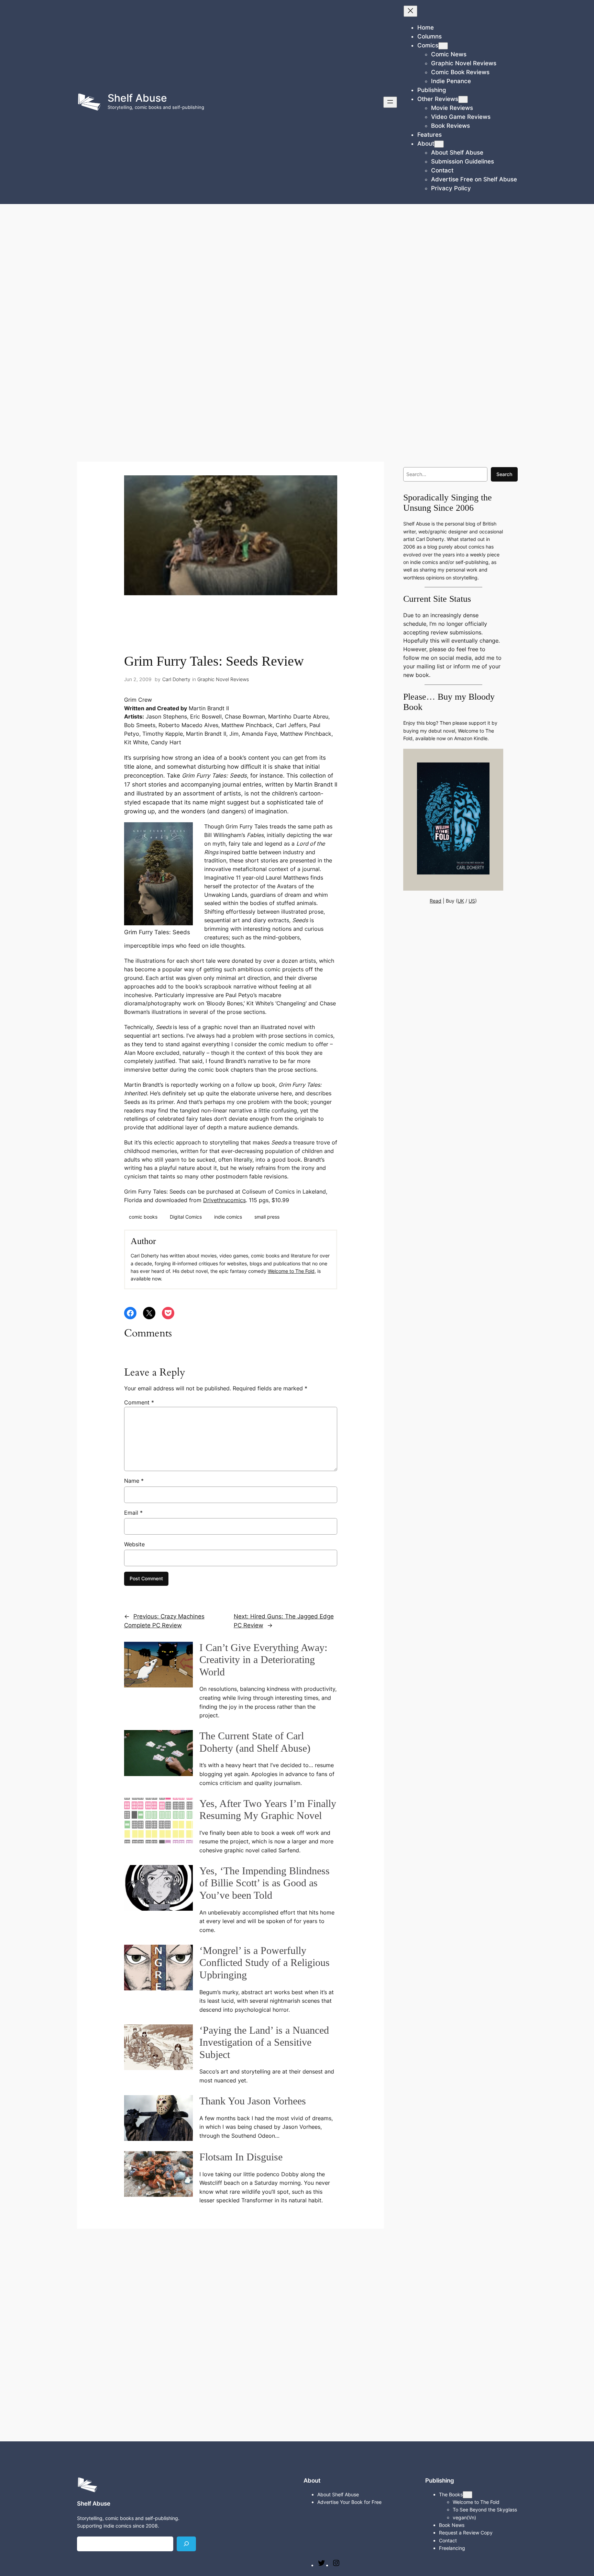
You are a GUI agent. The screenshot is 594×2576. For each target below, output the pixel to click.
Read (436, 901)
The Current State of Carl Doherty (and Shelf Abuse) (255, 1742)
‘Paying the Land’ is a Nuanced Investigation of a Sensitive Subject (264, 2042)
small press (267, 1217)
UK (461, 901)
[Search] (186, 2544)
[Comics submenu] (443, 46)
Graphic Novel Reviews (223, 679)
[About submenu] (439, 144)
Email (133, 1513)
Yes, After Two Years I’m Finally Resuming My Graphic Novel (268, 1810)
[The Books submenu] (467, 2495)
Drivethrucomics (224, 1200)
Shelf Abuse (137, 98)
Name (134, 1481)
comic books (143, 1217)
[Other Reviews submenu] (463, 99)
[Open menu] (390, 102)
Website (134, 1544)
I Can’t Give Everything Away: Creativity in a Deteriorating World (263, 1660)
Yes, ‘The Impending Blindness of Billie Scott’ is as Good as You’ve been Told (265, 1883)
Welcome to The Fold (291, 1271)
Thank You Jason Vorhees (253, 2101)
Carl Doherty (176, 679)
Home (426, 27)
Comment (139, 1402)
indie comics (228, 1217)
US (472, 901)
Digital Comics (186, 1217)
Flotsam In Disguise (241, 2157)
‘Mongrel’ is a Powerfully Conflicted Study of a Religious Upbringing (265, 1963)
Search (504, 474)
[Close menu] (410, 11)
